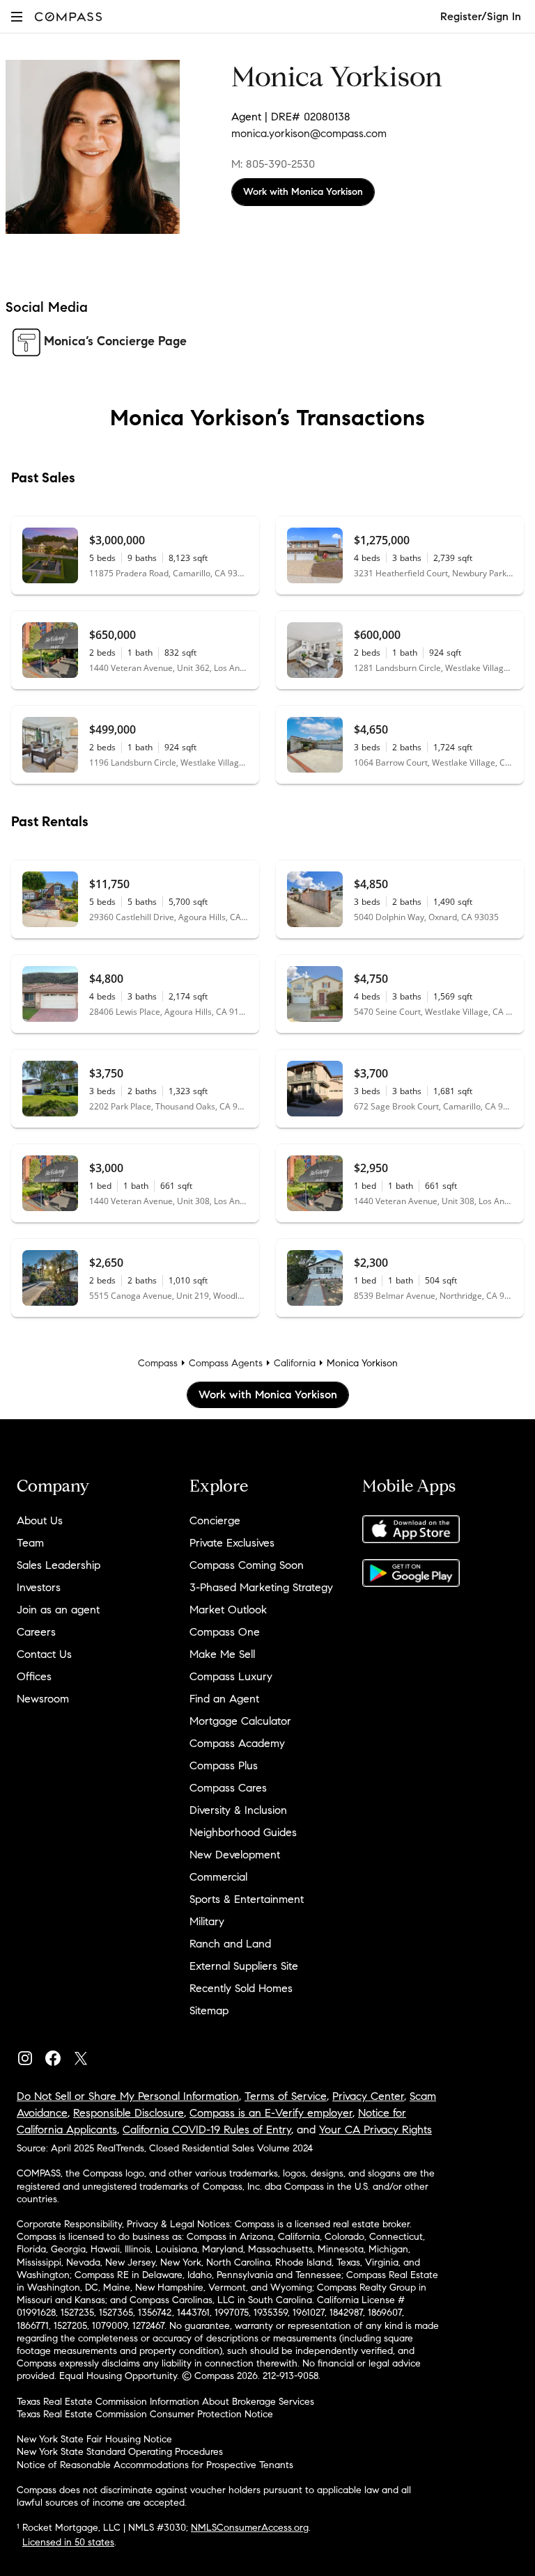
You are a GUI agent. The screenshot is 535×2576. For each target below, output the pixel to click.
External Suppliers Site (244, 1966)
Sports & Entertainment (247, 1899)
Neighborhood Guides (243, 1832)
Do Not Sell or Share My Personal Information (128, 2096)
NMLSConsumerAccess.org (250, 2528)
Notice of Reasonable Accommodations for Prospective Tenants (155, 2465)
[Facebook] (59, 2055)
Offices (34, 1676)
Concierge (215, 1520)
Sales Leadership (59, 1565)
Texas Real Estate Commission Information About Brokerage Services (165, 2402)
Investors (39, 1587)
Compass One (225, 1632)
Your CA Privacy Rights (375, 2129)
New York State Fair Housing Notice (94, 2439)
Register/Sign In (481, 16)
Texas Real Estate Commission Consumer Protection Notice (145, 2414)
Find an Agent (224, 1699)
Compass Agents (226, 1363)
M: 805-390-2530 (273, 164)
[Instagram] (31, 2055)
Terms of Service (286, 2096)
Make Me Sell (222, 1654)
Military (207, 1921)
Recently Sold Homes (241, 1988)
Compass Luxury (231, 1676)
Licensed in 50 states (68, 2542)
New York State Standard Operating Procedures (120, 2452)
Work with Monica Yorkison (303, 192)
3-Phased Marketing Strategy (261, 1587)
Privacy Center (368, 2096)
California (295, 1363)
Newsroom (43, 1699)
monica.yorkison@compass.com (309, 133)
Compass (158, 1363)
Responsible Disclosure (129, 2113)
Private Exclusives (232, 1543)
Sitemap (209, 2010)
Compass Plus (224, 1765)
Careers (36, 1632)
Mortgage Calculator (240, 1721)
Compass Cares (228, 1788)
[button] (17, 16)
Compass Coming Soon (247, 1565)
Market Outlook (228, 1610)
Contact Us (44, 1654)
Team (30, 1543)
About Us (40, 1520)
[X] (86, 2055)
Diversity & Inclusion (238, 1810)
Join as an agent (58, 1610)
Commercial (218, 1877)
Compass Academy (237, 1743)
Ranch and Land (230, 1944)
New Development (235, 1855)
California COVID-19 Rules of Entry (207, 2129)
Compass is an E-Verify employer (271, 2113)
